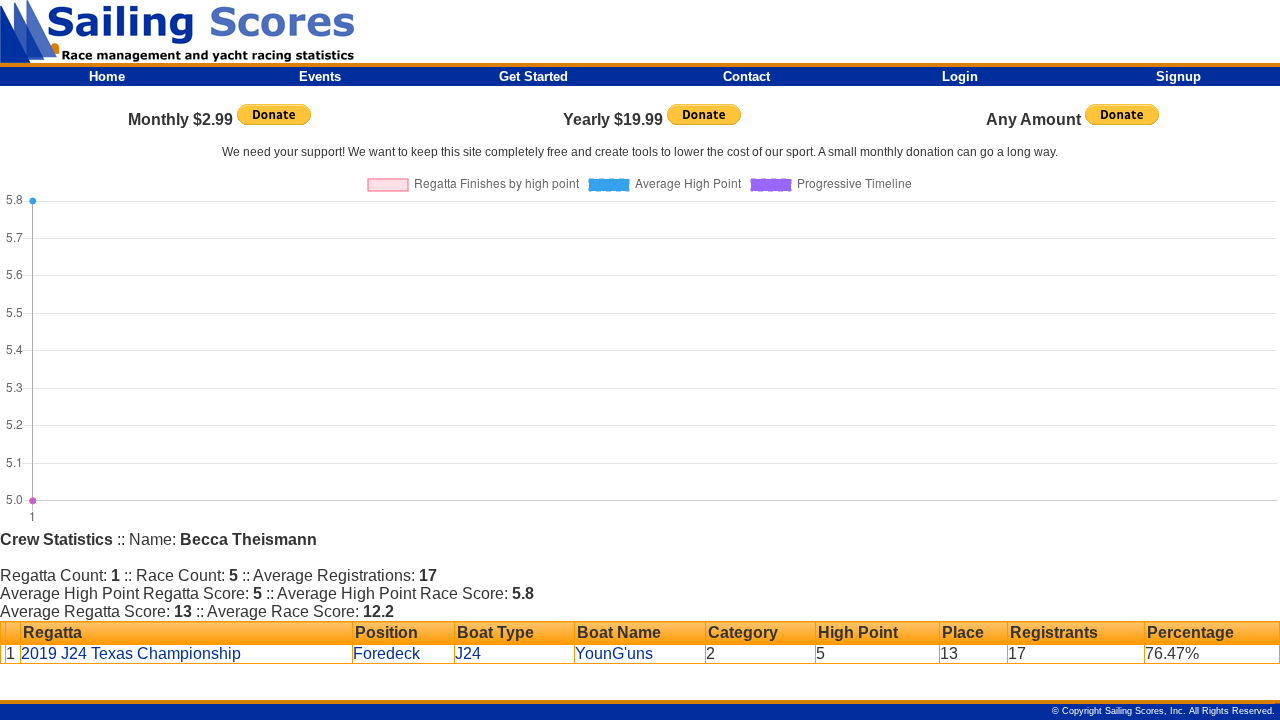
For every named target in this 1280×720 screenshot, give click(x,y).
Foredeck (386, 653)
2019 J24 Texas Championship (131, 653)
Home (107, 76)
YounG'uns (614, 653)
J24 (468, 653)
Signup (1178, 76)
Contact (746, 76)
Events (320, 76)
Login (960, 76)
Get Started (533, 76)
